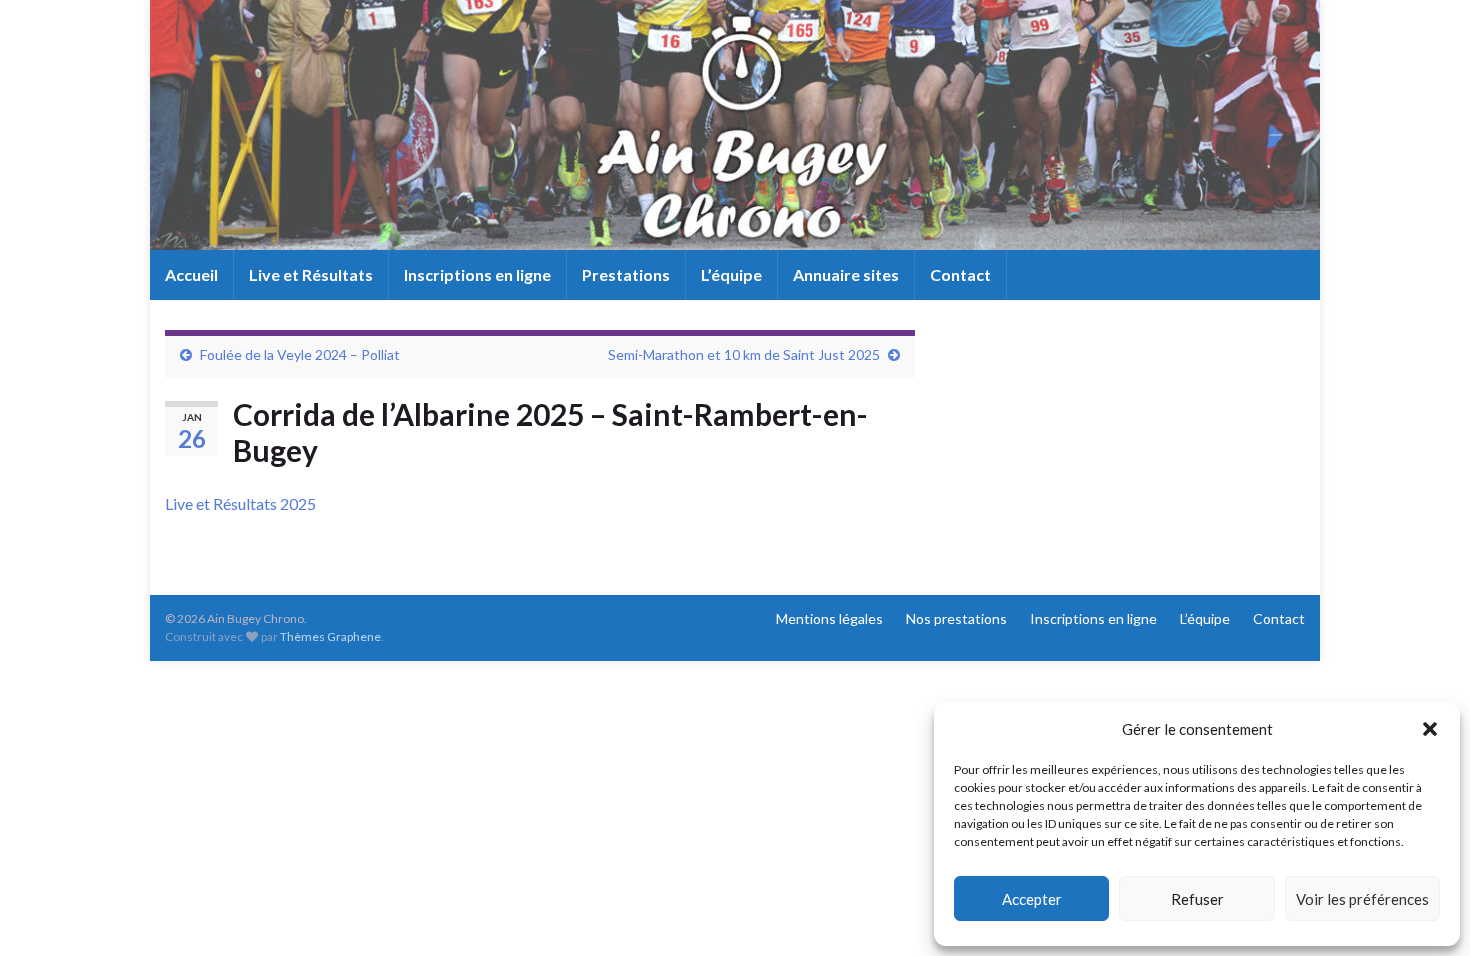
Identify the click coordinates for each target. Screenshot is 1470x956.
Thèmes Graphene (330, 636)
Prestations (626, 274)
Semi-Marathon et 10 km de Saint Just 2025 (744, 354)
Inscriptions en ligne (477, 274)
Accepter (1032, 899)
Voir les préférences (1362, 899)
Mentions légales (829, 618)
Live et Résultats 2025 (240, 503)
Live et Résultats (311, 274)
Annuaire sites (846, 274)
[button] (1430, 729)
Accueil (191, 274)
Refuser (1197, 899)
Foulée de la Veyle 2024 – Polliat (300, 354)
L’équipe (731, 274)
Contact (960, 274)
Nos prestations (956, 618)
